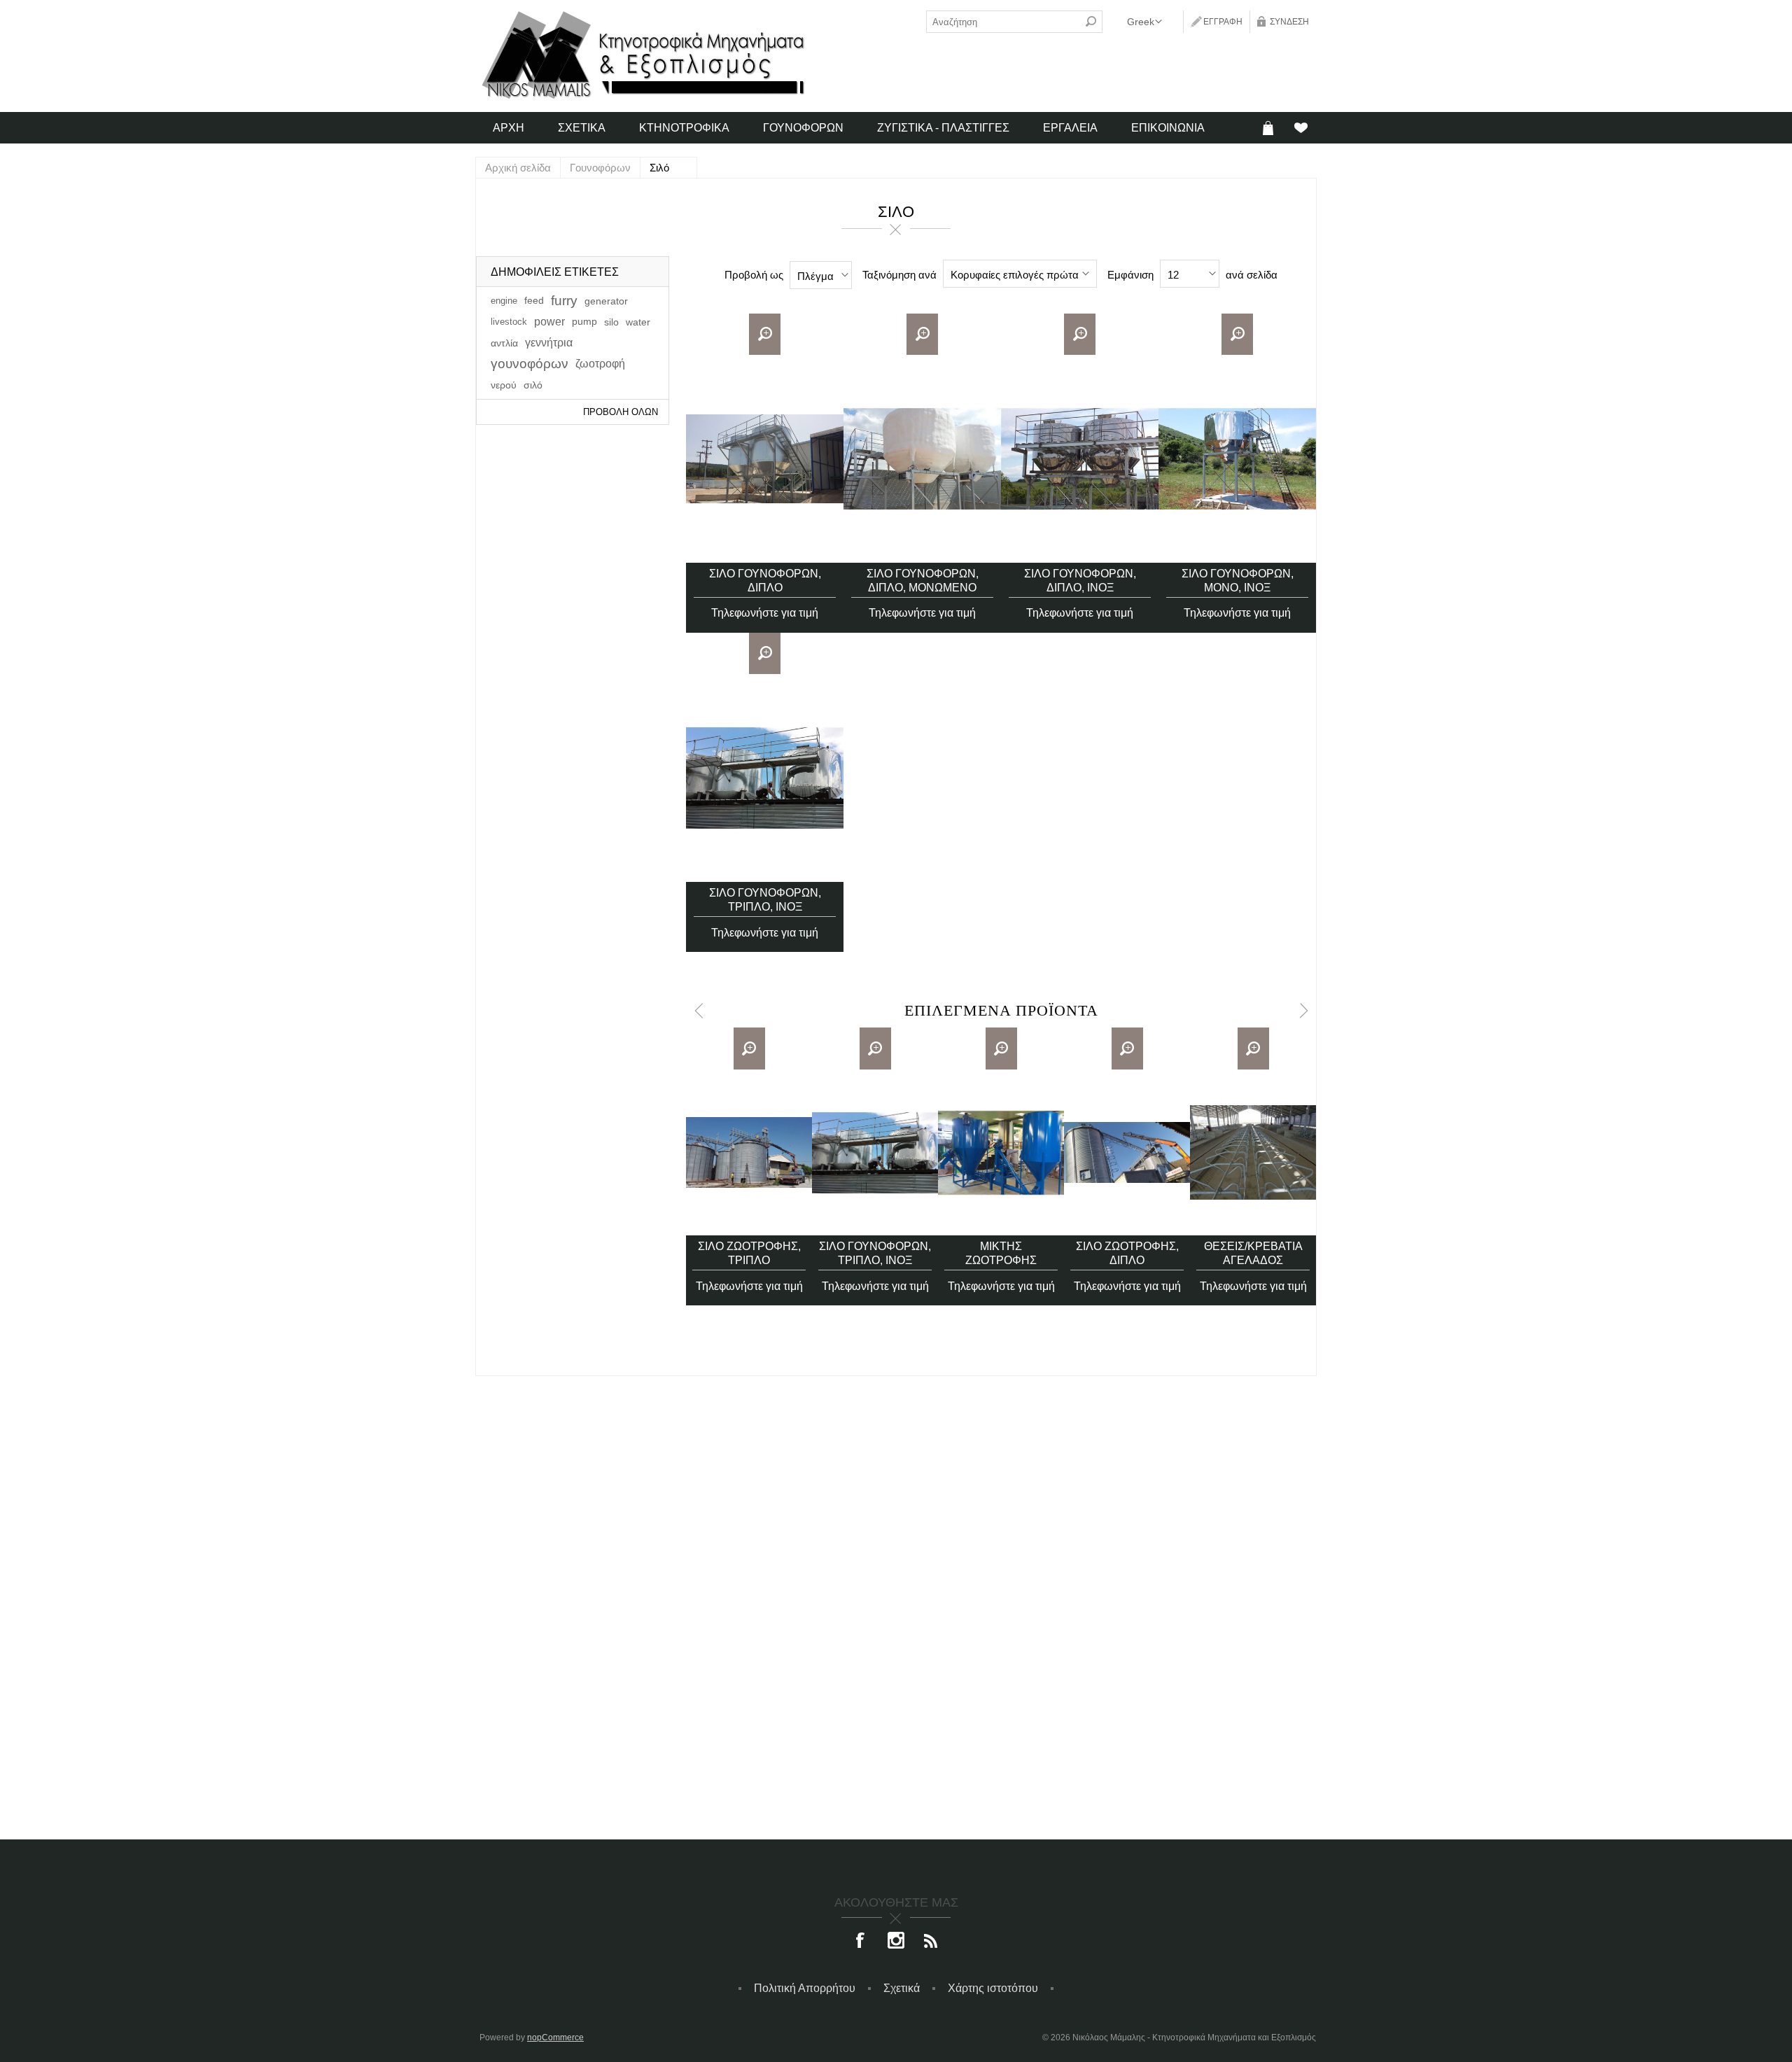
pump (584, 322)
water (638, 322)
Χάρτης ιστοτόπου (993, 1988)
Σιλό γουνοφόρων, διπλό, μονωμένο (923, 581)
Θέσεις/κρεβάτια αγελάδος (1253, 1253)
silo (611, 322)
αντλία (504, 343)
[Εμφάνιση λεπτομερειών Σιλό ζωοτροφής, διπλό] (1127, 1153)
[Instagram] (896, 1942)
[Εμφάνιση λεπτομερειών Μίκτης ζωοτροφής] (1001, 1153)
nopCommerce (555, 2038)
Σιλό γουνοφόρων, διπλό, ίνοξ (1080, 581)
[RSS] (931, 1942)
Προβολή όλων (621, 412)
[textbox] (1003, 22)
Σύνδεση (1289, 22)
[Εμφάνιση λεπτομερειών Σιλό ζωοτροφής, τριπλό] (749, 1153)
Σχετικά (902, 1988)
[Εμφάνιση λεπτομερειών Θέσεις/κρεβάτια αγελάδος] (1253, 1153)
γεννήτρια (549, 343)
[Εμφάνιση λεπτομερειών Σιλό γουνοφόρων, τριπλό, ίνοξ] (765, 778)
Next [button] (1304, 1010)
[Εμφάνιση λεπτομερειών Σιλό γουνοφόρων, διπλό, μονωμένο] (922, 459)
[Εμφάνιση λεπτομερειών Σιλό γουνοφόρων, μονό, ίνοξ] (1237, 459)
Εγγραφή (1223, 22)
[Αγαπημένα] (1300, 128)
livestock (509, 322)
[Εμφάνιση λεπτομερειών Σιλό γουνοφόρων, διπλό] (765, 459)
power (549, 322)
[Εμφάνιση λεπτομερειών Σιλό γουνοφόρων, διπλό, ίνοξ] (1080, 459)
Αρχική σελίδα (518, 168)
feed (534, 301)
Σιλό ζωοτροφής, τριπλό (749, 1253)
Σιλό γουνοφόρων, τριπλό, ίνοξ (765, 900)
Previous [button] (698, 1010)
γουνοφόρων (530, 364)
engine (504, 301)
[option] (749, 1166)
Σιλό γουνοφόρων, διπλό (765, 581)
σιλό (533, 385)
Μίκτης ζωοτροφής (1001, 1253)
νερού (504, 385)
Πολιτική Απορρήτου (805, 1988)
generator (606, 301)
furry (564, 301)
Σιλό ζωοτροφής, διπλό (1127, 1253)
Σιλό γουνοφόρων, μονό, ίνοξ (1238, 581)
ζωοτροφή (600, 364)
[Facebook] (861, 1942)
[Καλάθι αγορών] (1268, 128)
